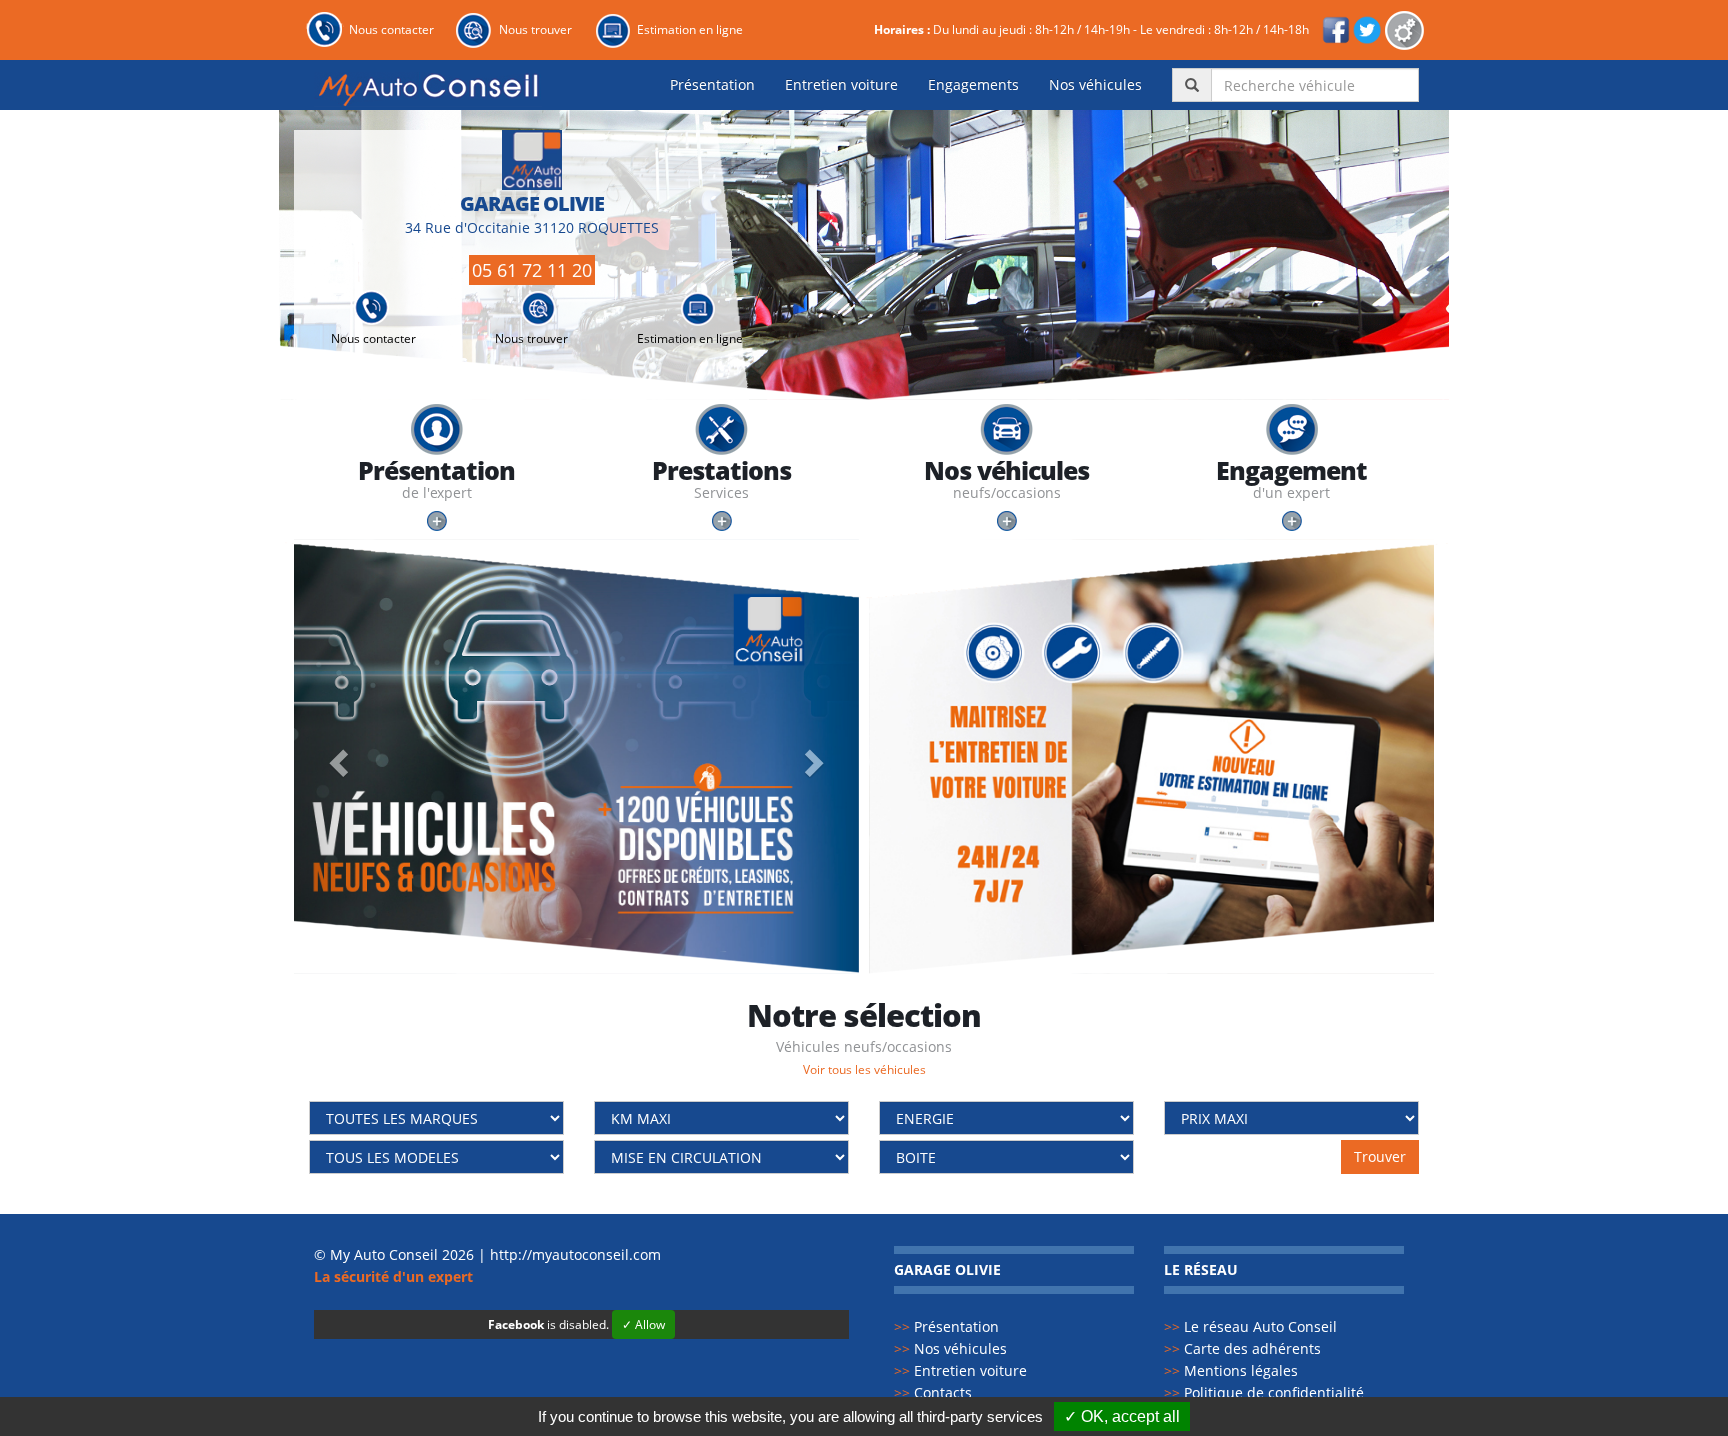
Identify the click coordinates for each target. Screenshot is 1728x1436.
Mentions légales (1231, 1370)
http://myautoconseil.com (575, 1254)
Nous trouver (535, 29)
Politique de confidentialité (1264, 1392)
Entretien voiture (841, 84)
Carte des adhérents (1242, 1348)
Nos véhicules (1095, 84)
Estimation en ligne (690, 29)
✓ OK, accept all (1122, 1416)
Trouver (1380, 1156)
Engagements (973, 84)
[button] (336, 756)
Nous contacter (391, 29)
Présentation (712, 84)
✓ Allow (643, 1324)
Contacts (933, 1392)
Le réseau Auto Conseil (1250, 1326)
